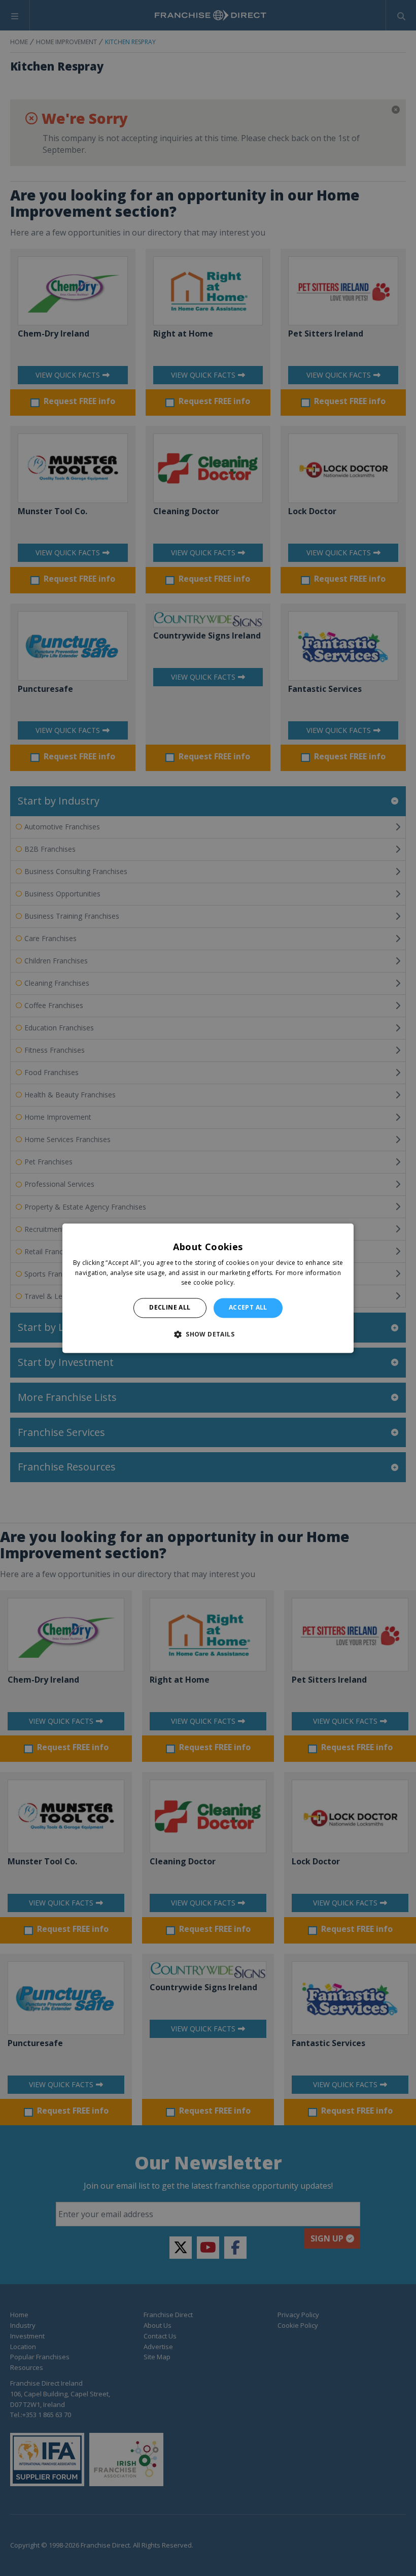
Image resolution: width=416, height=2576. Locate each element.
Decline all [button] (170, 1308)
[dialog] (208, 1288)
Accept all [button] (248, 1308)
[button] (208, 1334)
